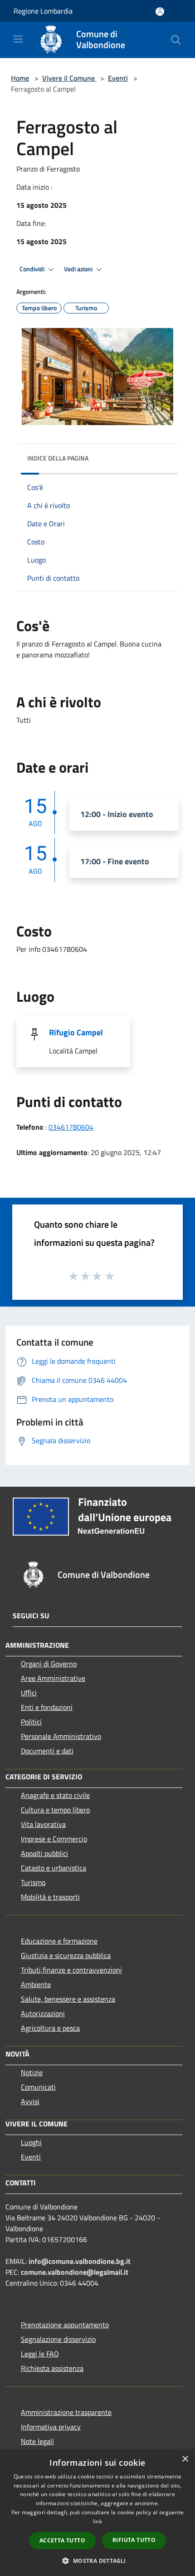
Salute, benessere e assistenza (68, 1999)
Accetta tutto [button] (62, 2540)
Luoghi (31, 2142)
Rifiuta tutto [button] (134, 2540)
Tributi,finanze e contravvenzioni (71, 1970)
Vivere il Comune (69, 78)
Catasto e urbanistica (54, 1868)
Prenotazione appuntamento (65, 2325)
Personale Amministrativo (61, 1736)
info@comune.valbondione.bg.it (80, 2261)
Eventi (118, 78)
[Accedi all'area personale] (160, 12)
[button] (97, 2561)
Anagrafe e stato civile (55, 1795)
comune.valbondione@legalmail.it (75, 2272)
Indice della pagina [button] (58, 458)
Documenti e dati (47, 1751)
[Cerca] (176, 40)
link (97, 2521)
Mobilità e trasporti (50, 1897)
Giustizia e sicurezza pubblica (66, 1955)
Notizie (32, 2072)
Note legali (37, 2441)
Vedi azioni (79, 269)
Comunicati (38, 2087)
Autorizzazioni (43, 2013)
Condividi (33, 269)
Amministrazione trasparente (66, 2412)
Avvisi (30, 2101)
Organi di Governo (49, 1664)
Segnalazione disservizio (58, 2339)
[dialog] (97, 2513)
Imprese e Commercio (54, 1839)
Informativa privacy (51, 2427)
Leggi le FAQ (40, 2354)
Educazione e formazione (59, 1941)
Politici (31, 1722)
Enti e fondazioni (47, 1707)
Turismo (33, 1882)
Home (20, 78)
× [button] (185, 2459)
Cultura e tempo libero (55, 1810)
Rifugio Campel (76, 1032)
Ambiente (36, 1984)
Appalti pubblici (44, 1853)
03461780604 (71, 1127)
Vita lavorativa (43, 1824)
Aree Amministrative (53, 1678)
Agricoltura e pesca (50, 2028)
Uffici (29, 1693)
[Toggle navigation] (18, 39)
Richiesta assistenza (52, 2368)
